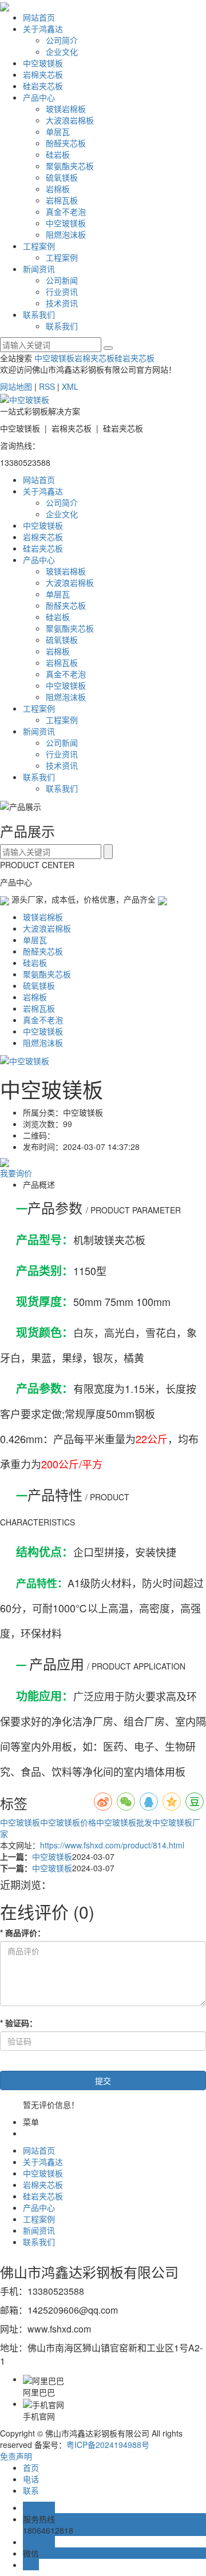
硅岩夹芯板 (43, 86)
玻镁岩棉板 (66, 109)
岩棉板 (58, 189)
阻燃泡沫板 (66, 234)
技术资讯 (62, 303)
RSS (47, 386)
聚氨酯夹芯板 (70, 166)
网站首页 (39, 17)
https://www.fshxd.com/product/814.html (112, 1845)
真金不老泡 (66, 211)
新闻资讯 (39, 269)
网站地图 (16, 386)
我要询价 (16, 1173)
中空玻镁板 (43, 63)
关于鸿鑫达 (43, 29)
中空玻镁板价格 (68, 1822)
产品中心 (39, 97)
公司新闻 (62, 280)
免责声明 (16, 2456)
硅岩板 (58, 154)
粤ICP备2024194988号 (108, 2445)
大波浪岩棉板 (70, 120)
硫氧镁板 (62, 177)
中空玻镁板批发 (124, 1822)
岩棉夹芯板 (43, 74)
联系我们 (39, 314)
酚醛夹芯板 (66, 143)
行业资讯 (62, 291)
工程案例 (39, 246)
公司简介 (62, 40)
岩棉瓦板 (62, 200)
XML (70, 386)
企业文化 (62, 51)
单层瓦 (58, 131)
